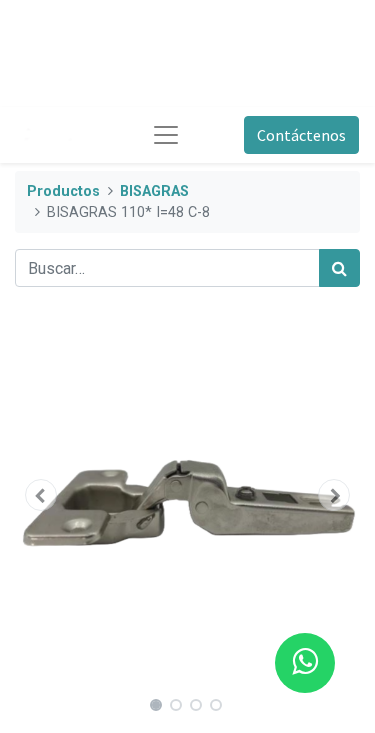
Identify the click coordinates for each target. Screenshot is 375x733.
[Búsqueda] (339, 268)
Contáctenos (301, 135)
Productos (63, 191)
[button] (41, 495)
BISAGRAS (154, 191)
